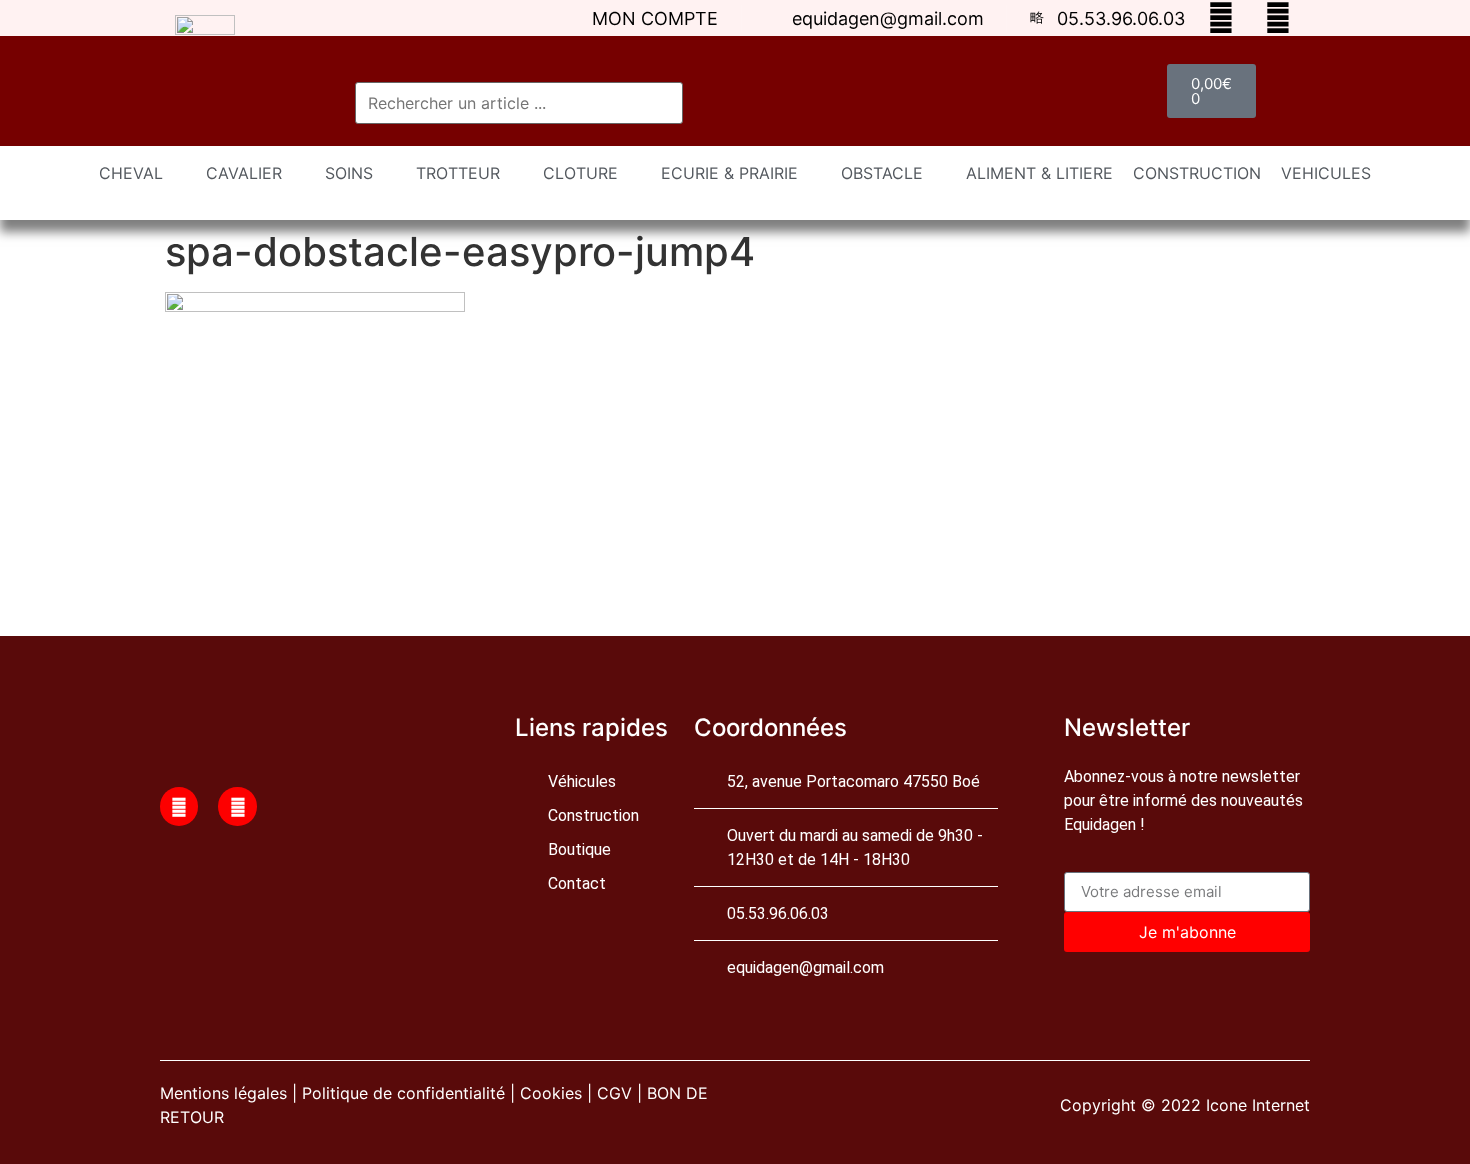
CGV (614, 1093)
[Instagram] (237, 806)
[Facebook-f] (179, 806)
